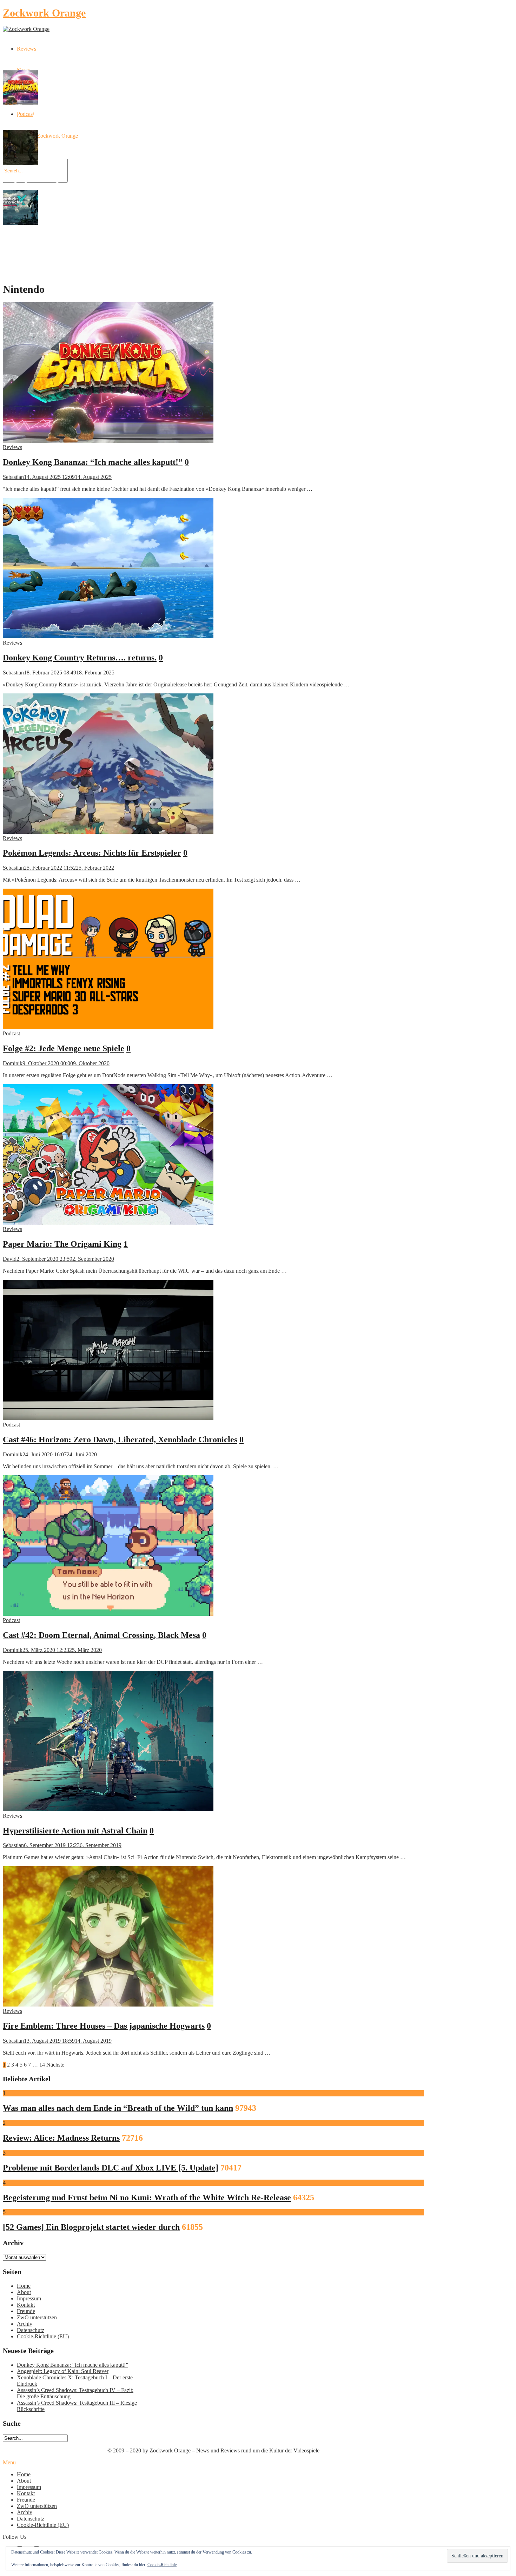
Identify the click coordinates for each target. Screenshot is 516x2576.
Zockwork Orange (44, 13)
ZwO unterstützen (37, 2317)
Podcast (11, 1033)
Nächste (55, 2065)
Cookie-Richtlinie (162, 2565)
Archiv (25, 2324)
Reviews (27, 49)
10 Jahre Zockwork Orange (47, 136)
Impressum (29, 2298)
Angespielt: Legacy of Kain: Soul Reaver (63, 2371)
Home (24, 2286)
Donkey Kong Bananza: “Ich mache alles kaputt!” (72, 2365)
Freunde (26, 2311)
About (24, 2292)
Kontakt (26, 2305)
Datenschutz (31, 2330)
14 (42, 2065)
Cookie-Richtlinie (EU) (43, 2336)
